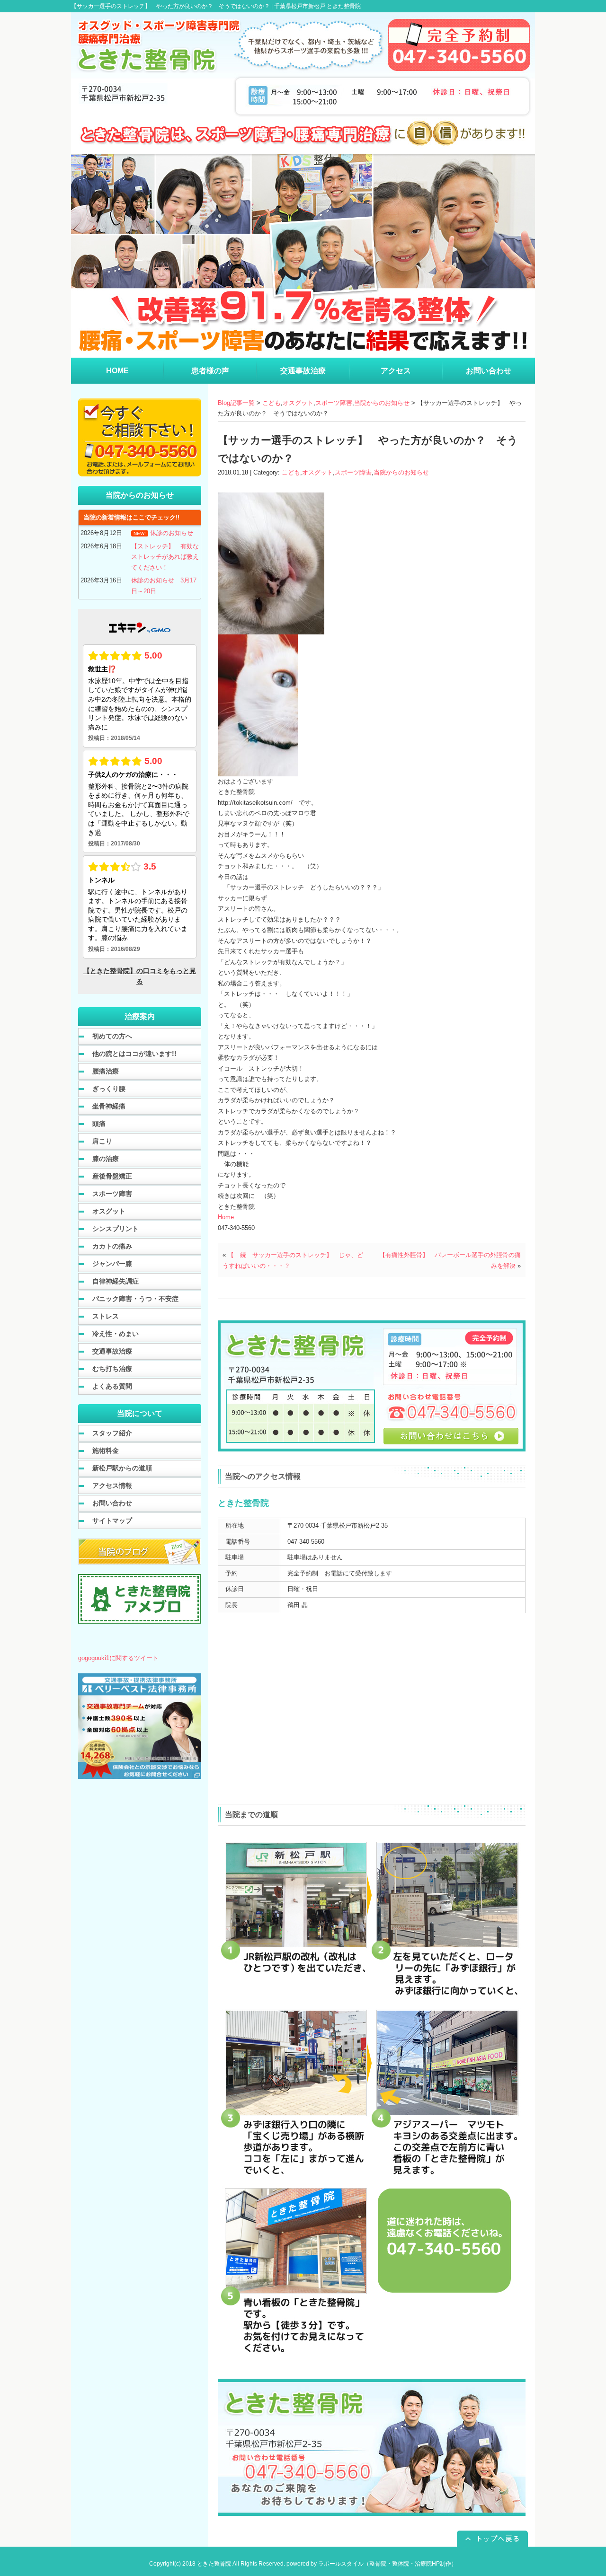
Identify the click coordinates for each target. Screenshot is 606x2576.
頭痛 (99, 1124)
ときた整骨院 (214, 2564)
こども (272, 403)
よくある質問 (112, 1386)
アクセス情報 (112, 1486)
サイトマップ (112, 1521)
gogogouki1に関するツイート (118, 1658)
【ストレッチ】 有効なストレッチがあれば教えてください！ (165, 557)
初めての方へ (112, 1036)
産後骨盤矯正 (112, 1176)
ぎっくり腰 (109, 1089)
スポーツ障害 (334, 403)
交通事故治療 (112, 1351)
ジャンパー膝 (112, 1264)
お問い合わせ (112, 1503)
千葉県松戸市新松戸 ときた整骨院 (317, 6)
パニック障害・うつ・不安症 (135, 1299)
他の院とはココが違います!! (134, 1054)
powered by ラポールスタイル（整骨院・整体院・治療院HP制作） (372, 2564)
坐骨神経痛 (109, 1106)
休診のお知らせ (172, 533)
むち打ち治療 (112, 1369)
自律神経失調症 (116, 1281)
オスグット (298, 403)
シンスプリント (116, 1229)
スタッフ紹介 (112, 1433)
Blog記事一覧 (236, 403)
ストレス (106, 1316)
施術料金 (106, 1451)
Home (226, 1217)
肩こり (102, 1141)
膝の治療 (106, 1159)
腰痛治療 (106, 1071)
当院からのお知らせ (382, 403)
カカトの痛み (112, 1246)
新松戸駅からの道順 (122, 1468)
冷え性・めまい (116, 1334)
